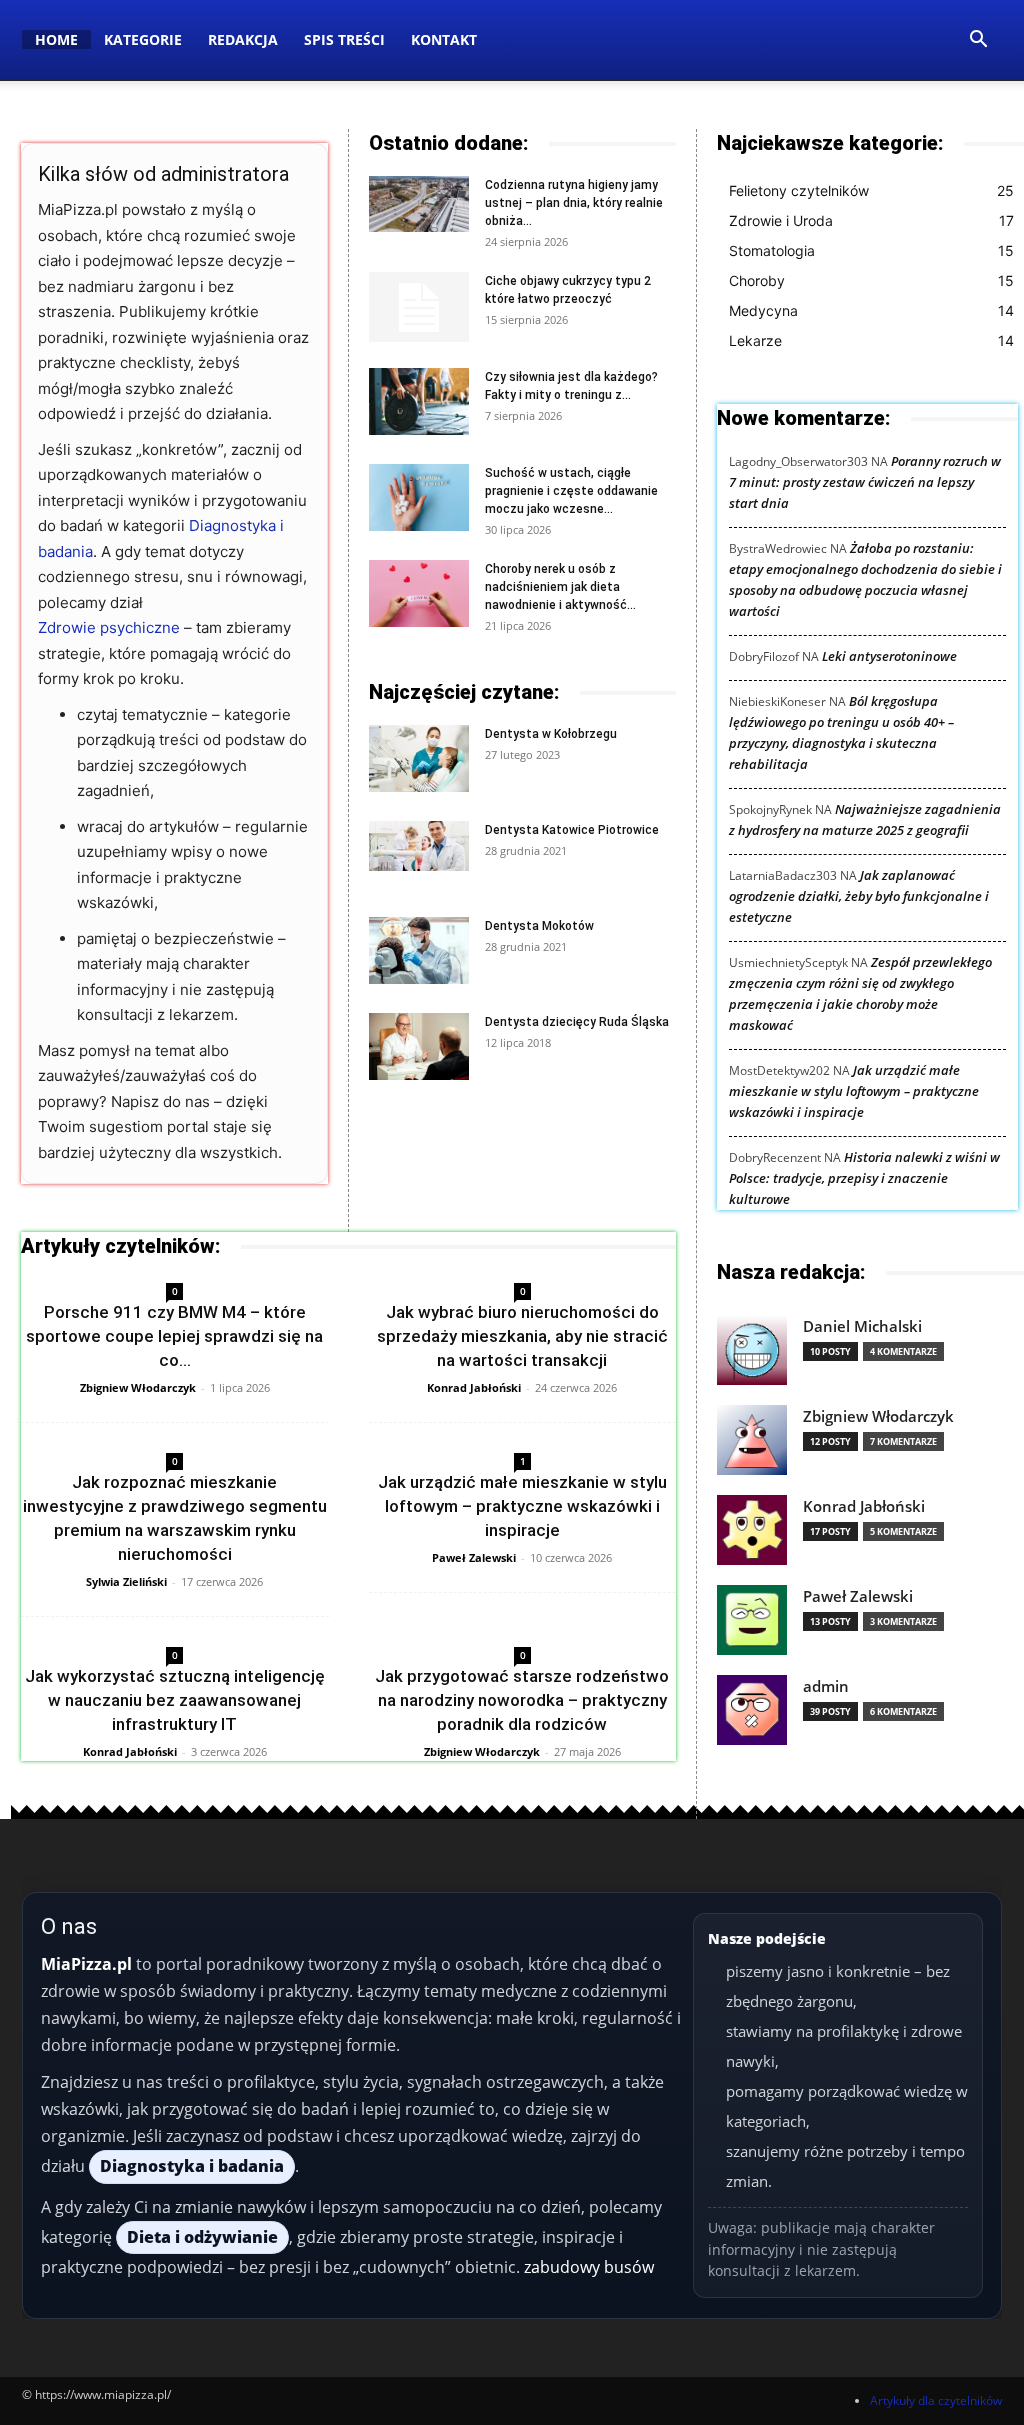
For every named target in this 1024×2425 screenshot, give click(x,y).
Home (56, 39)
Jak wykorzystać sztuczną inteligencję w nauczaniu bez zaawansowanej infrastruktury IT (175, 1700)
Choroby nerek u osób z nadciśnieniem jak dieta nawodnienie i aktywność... (560, 587)
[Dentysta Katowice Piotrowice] (419, 846)
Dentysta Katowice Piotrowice (572, 830)
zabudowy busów (589, 2267)
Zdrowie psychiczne (109, 627)
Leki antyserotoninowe (889, 656)
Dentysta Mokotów (539, 926)
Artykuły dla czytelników (936, 2400)
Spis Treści (344, 39)
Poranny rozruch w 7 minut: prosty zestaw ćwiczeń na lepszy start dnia (865, 482)
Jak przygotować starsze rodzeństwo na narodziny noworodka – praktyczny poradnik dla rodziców (522, 1700)
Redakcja (243, 39)
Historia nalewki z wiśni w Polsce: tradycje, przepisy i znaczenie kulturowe (864, 1178)
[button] (978, 41)
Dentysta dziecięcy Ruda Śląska (577, 1022)
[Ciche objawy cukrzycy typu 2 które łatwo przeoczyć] (419, 307)
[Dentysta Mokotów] (419, 950)
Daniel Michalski (862, 1326)
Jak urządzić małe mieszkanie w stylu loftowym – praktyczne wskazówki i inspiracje (522, 1506)
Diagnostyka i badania (192, 2166)
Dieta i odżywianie (202, 2237)
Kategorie (143, 39)
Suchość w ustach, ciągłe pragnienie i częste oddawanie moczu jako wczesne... (571, 491)
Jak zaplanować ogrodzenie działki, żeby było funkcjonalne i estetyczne (859, 896)
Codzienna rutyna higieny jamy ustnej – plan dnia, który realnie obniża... (574, 203)
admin (826, 1686)
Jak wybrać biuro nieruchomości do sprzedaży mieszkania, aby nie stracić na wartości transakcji (522, 1336)
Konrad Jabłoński (474, 1387)
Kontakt (444, 39)
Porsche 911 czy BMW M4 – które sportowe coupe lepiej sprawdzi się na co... (174, 1336)
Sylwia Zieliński (126, 1581)
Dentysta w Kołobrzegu (551, 734)
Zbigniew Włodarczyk (138, 1387)
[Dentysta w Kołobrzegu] (419, 758)
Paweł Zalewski (474, 1557)
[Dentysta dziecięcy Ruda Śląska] (419, 1046)
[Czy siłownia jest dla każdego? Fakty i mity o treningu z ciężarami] (419, 401)
